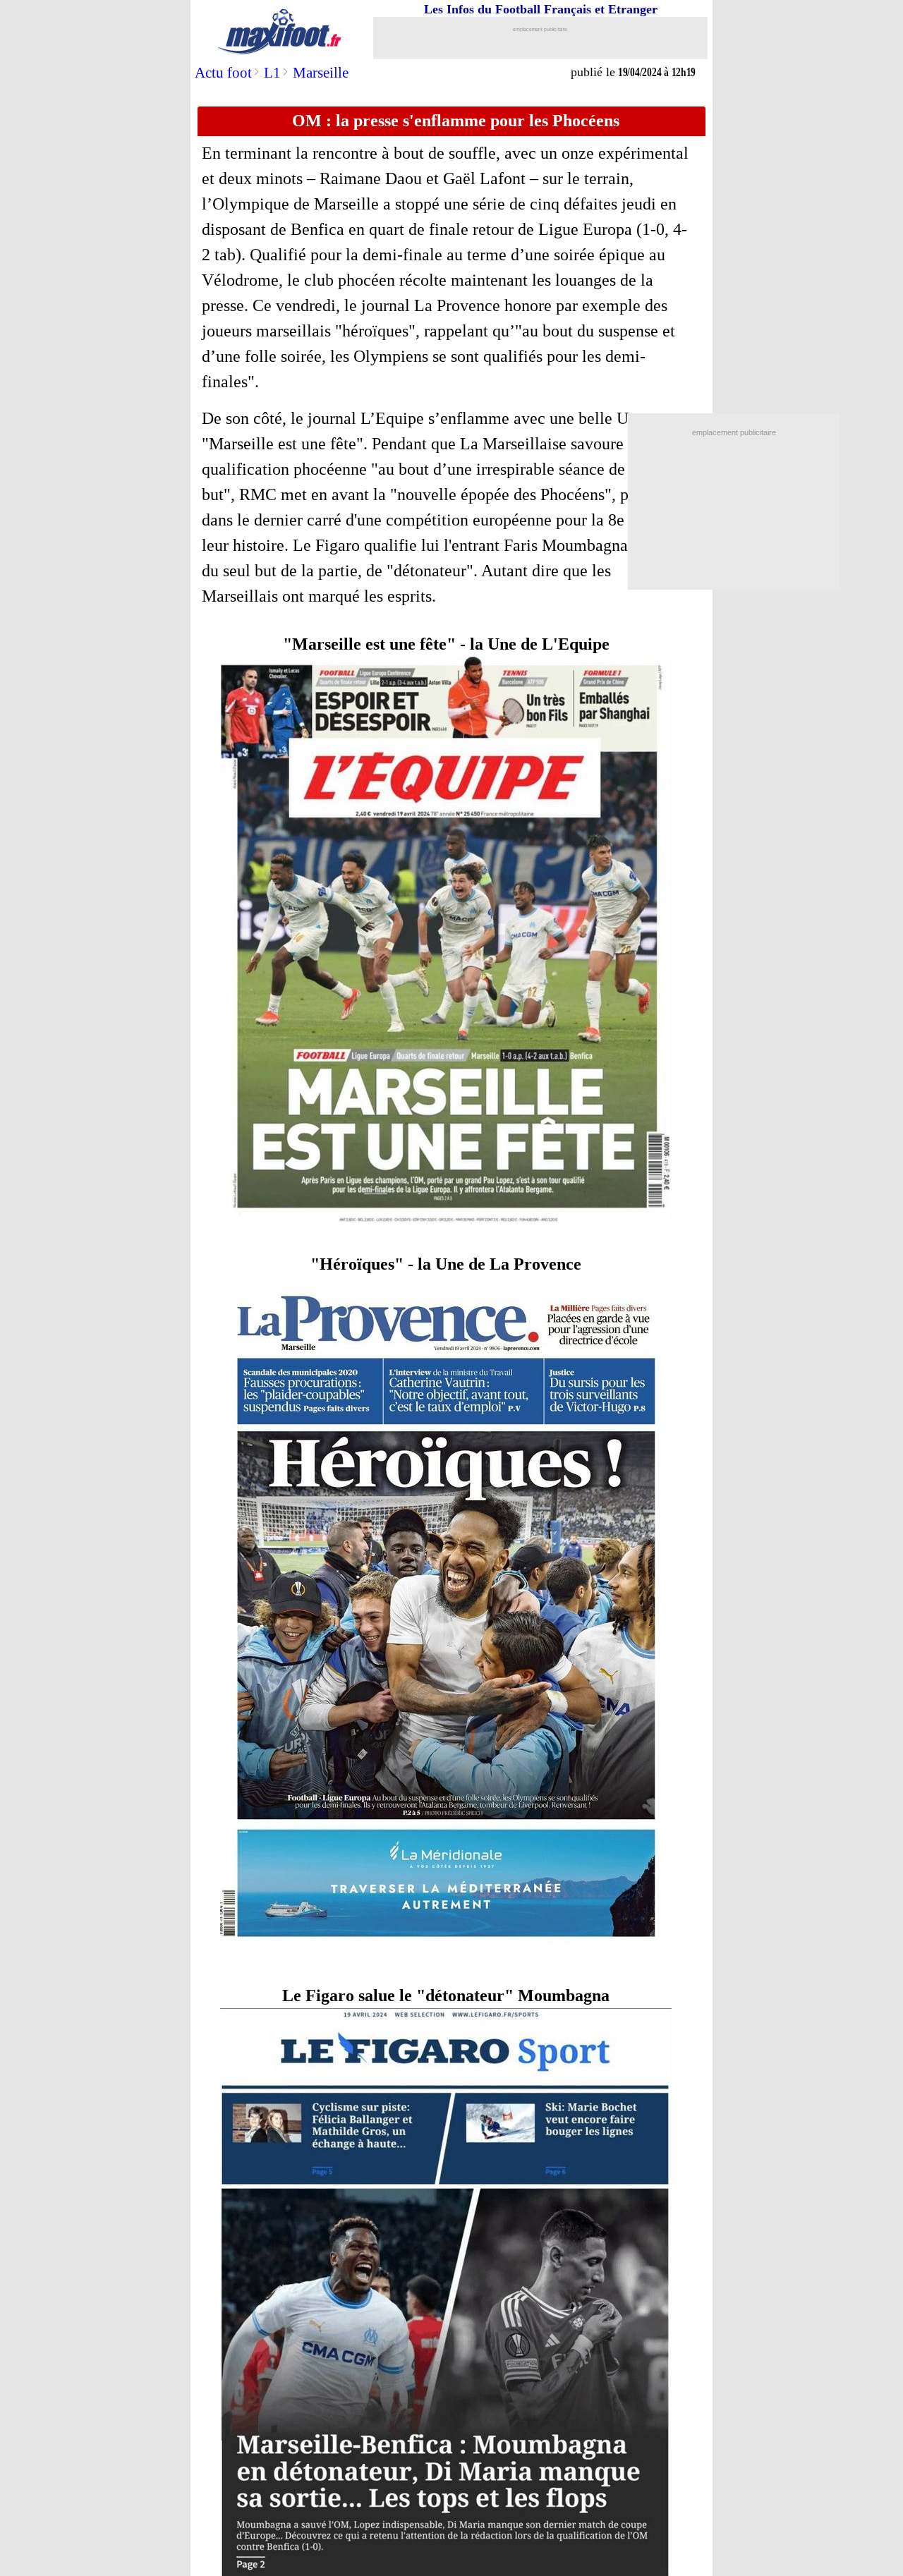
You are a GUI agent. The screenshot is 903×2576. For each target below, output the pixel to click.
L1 (272, 73)
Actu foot (223, 73)
